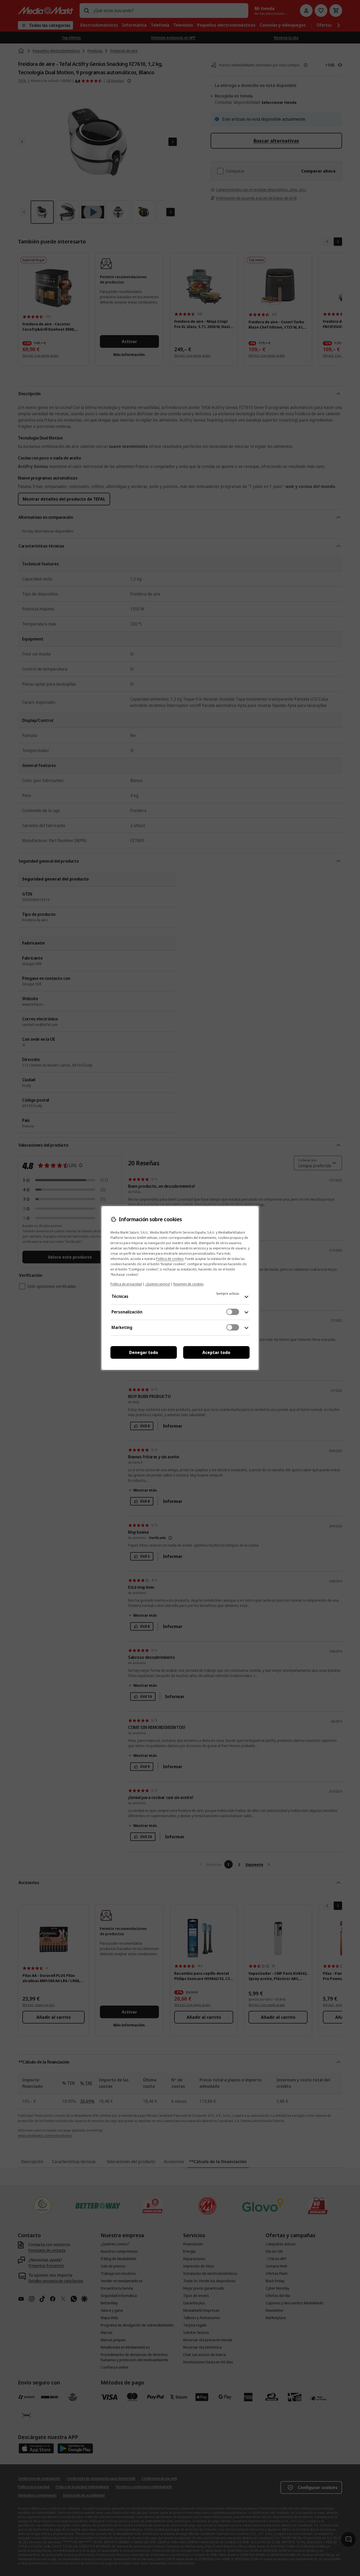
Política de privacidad (126, 1284)
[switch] (233, 1312)
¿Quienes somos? (158, 1284)
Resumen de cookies (188, 1284)
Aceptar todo (216, 1352)
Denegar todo (144, 1352)
